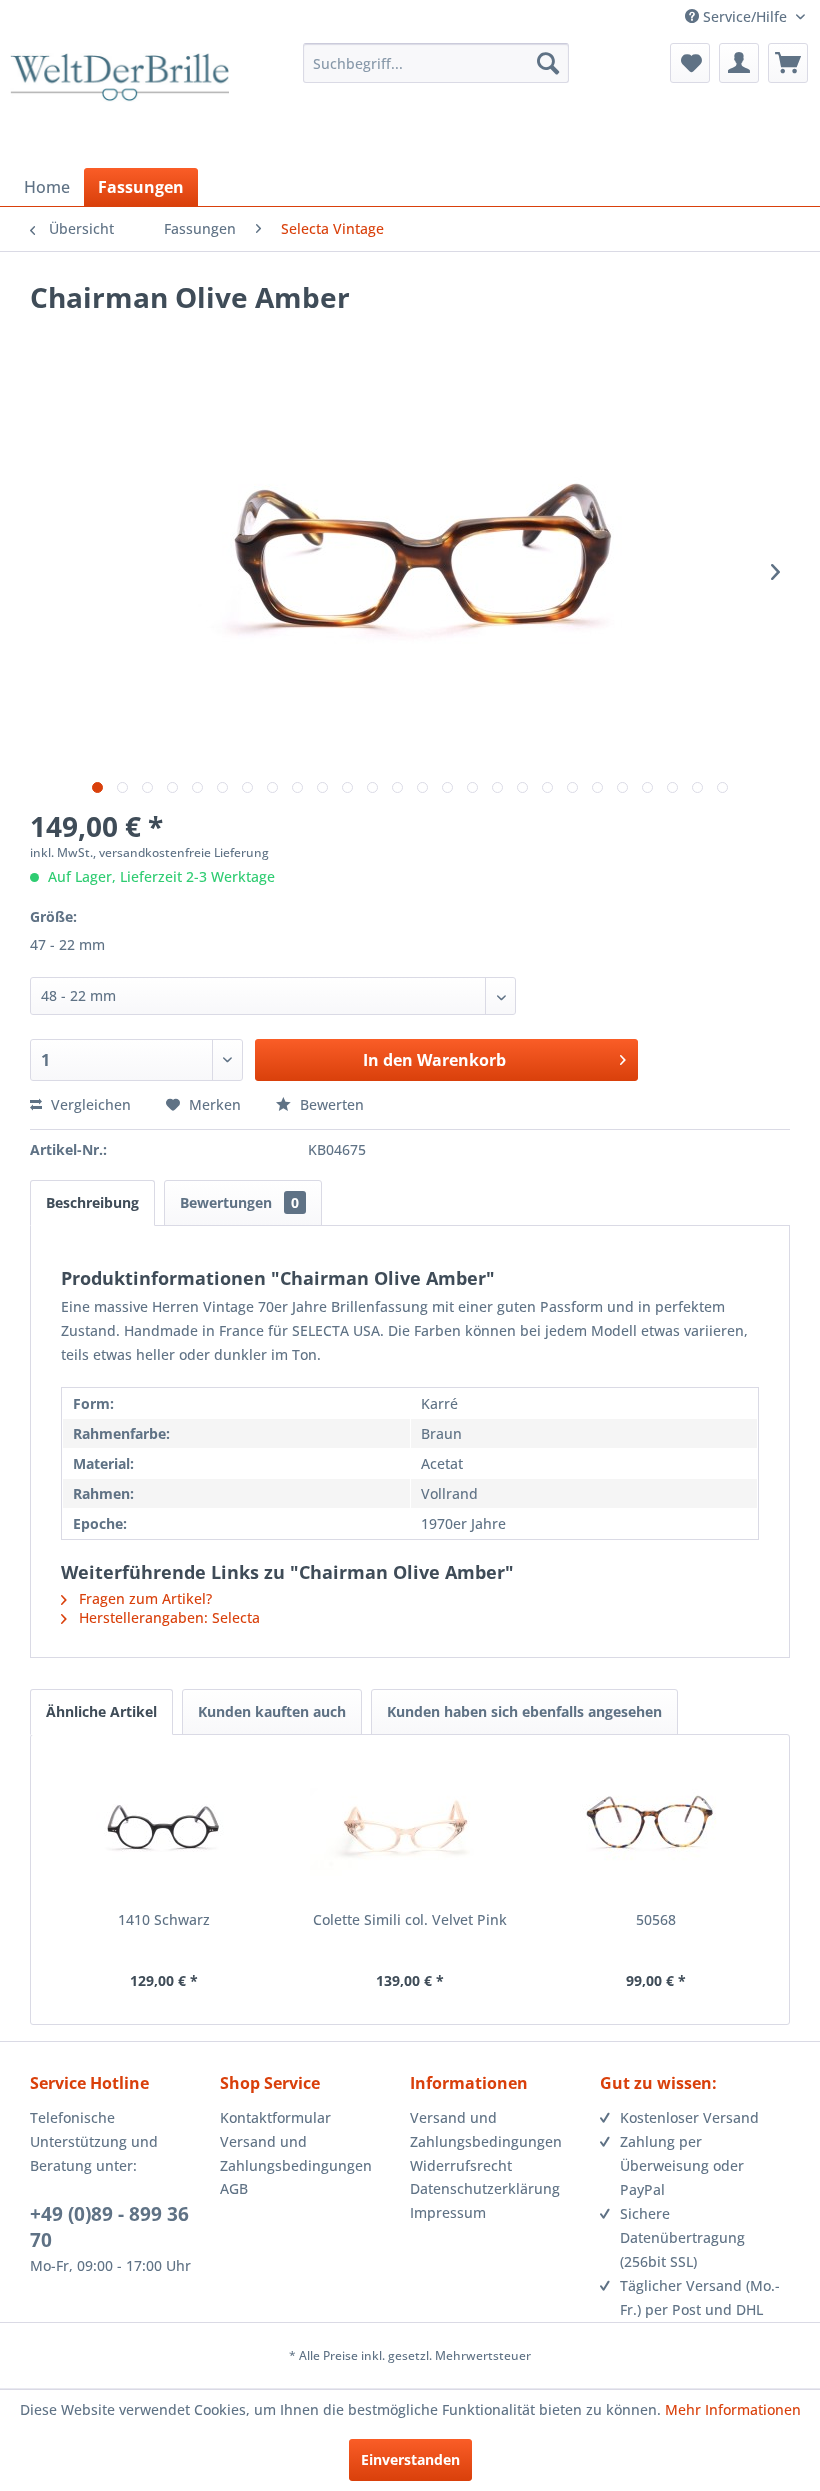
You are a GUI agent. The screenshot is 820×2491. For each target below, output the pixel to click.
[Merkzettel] (690, 63)
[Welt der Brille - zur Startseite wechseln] (119, 103)
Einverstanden (410, 2459)
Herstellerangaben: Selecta (167, 1617)
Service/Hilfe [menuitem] (745, 16)
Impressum (448, 2212)
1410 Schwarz (164, 1919)
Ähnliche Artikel (101, 1711)
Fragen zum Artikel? (143, 1598)
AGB (234, 2188)
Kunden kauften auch (272, 1711)
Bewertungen (239, 1202)
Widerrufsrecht (461, 2165)
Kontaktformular (275, 2117)
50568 (656, 1919)
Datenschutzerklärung (485, 2188)
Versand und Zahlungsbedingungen (296, 2153)
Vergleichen (89, 1104)
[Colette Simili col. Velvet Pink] (410, 1830)
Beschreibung (92, 1202)
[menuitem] (436, 63)
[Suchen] (548, 63)
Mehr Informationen (733, 2409)
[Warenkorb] (788, 63)
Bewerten (330, 1104)
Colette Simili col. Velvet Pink (410, 1919)
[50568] (656, 1830)
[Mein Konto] (739, 63)
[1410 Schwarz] (164, 1830)
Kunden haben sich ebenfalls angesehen (524, 1711)
